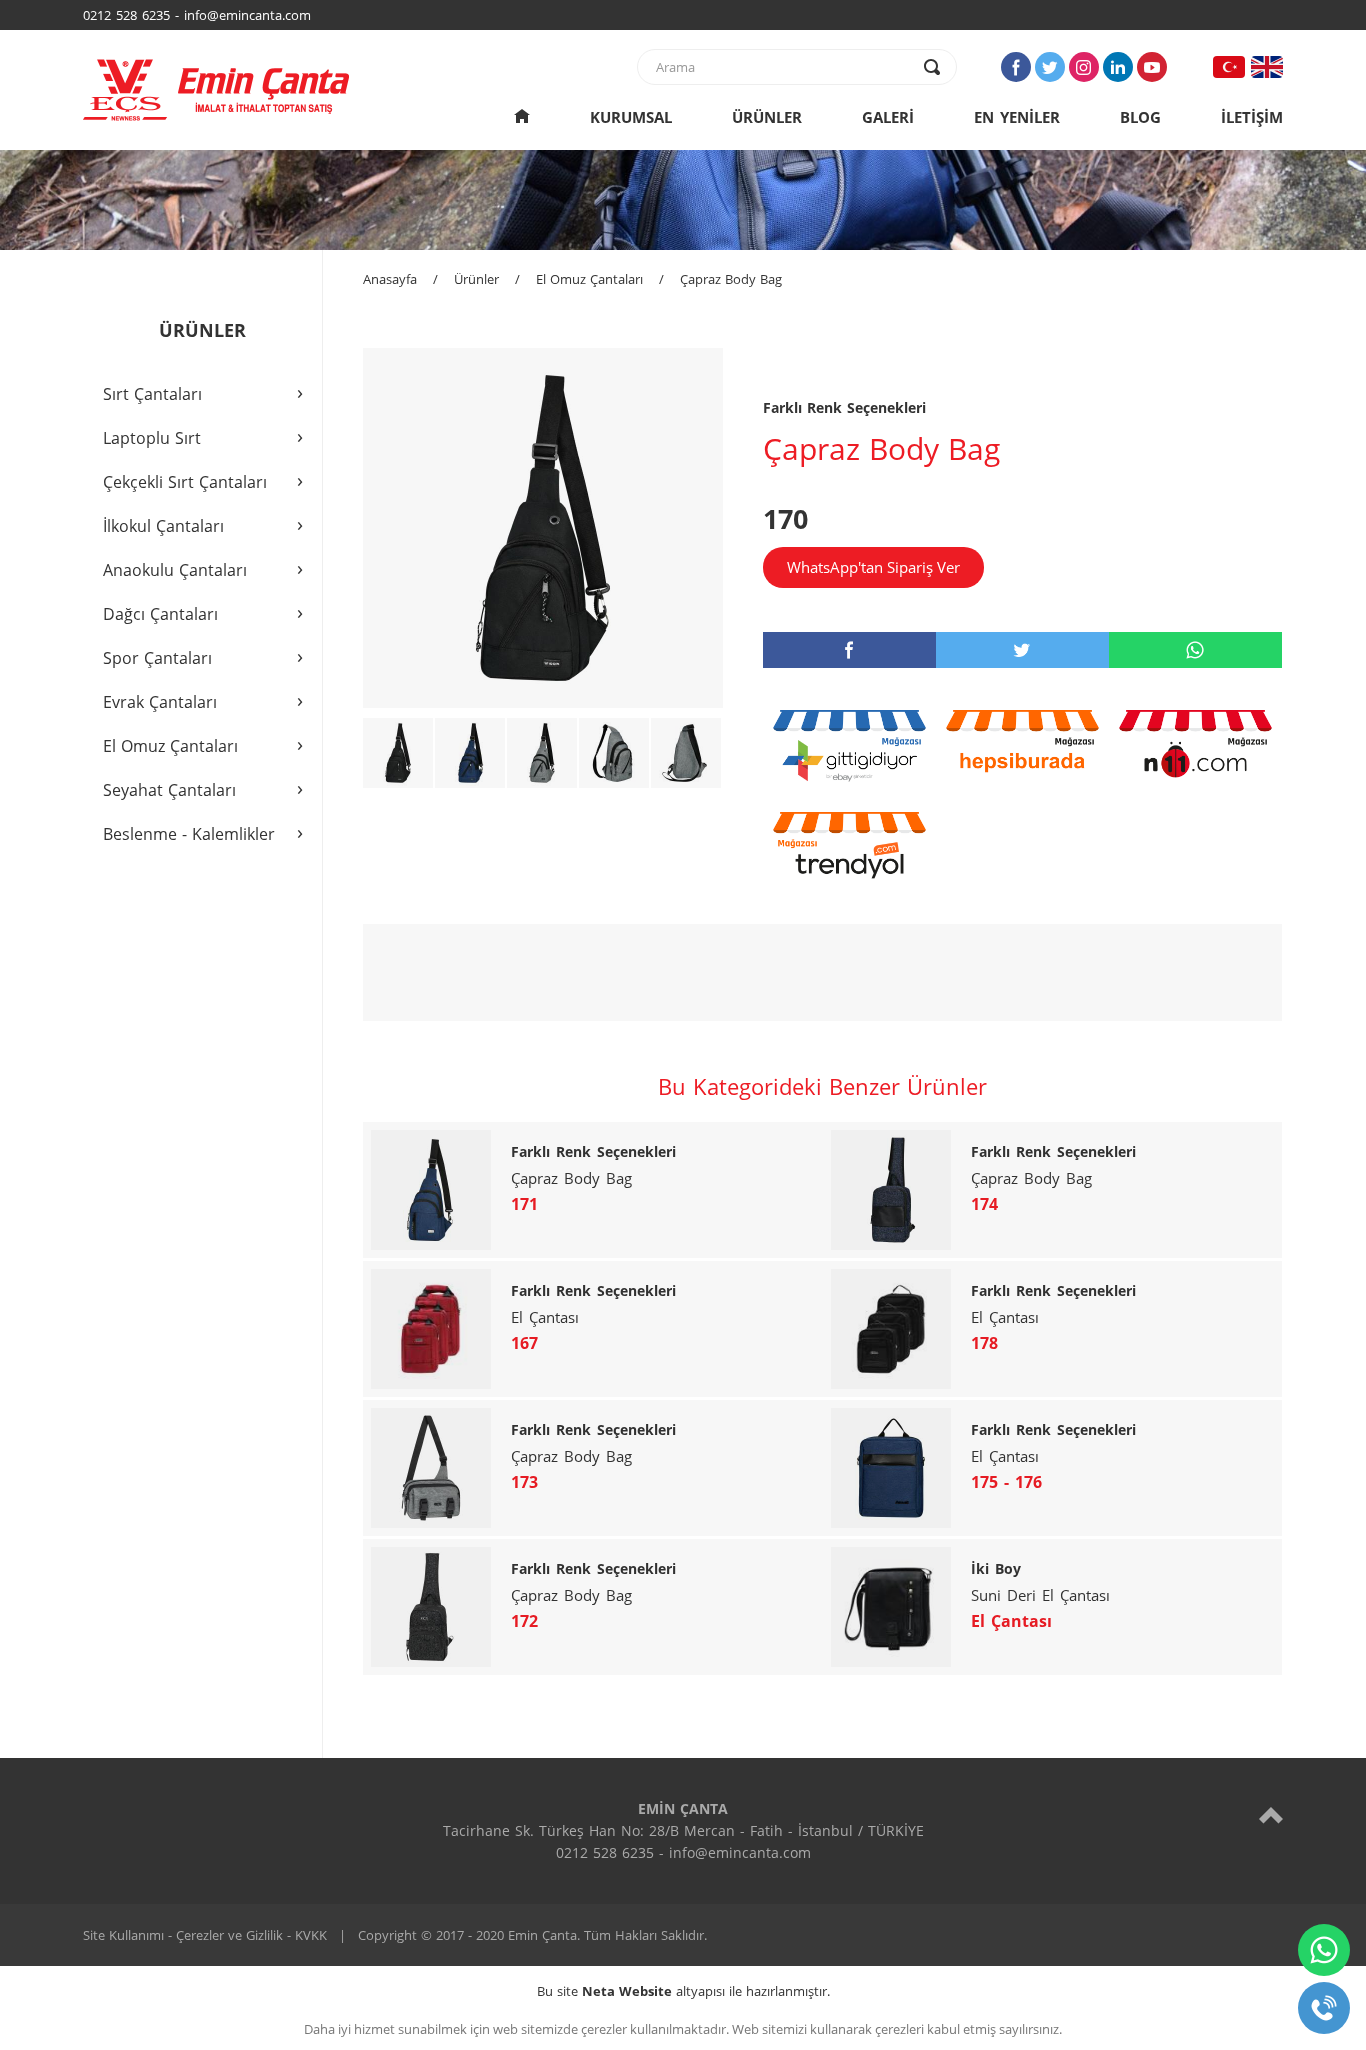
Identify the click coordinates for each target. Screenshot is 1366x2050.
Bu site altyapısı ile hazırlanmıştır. (683, 1991)
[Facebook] (1016, 67)
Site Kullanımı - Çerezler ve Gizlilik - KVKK (205, 1935)
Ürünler (476, 279)
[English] (1267, 67)
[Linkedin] (1118, 67)
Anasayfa (390, 279)
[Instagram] (1084, 67)
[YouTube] (1152, 67)
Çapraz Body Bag (731, 279)
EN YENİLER (1017, 117)
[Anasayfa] (522, 117)
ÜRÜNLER (767, 117)
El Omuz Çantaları (589, 279)
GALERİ (888, 117)
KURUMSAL (631, 117)
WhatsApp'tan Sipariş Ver (873, 567)
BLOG (1140, 117)
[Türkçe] (1229, 67)
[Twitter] (1050, 67)
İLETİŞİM (1252, 117)
